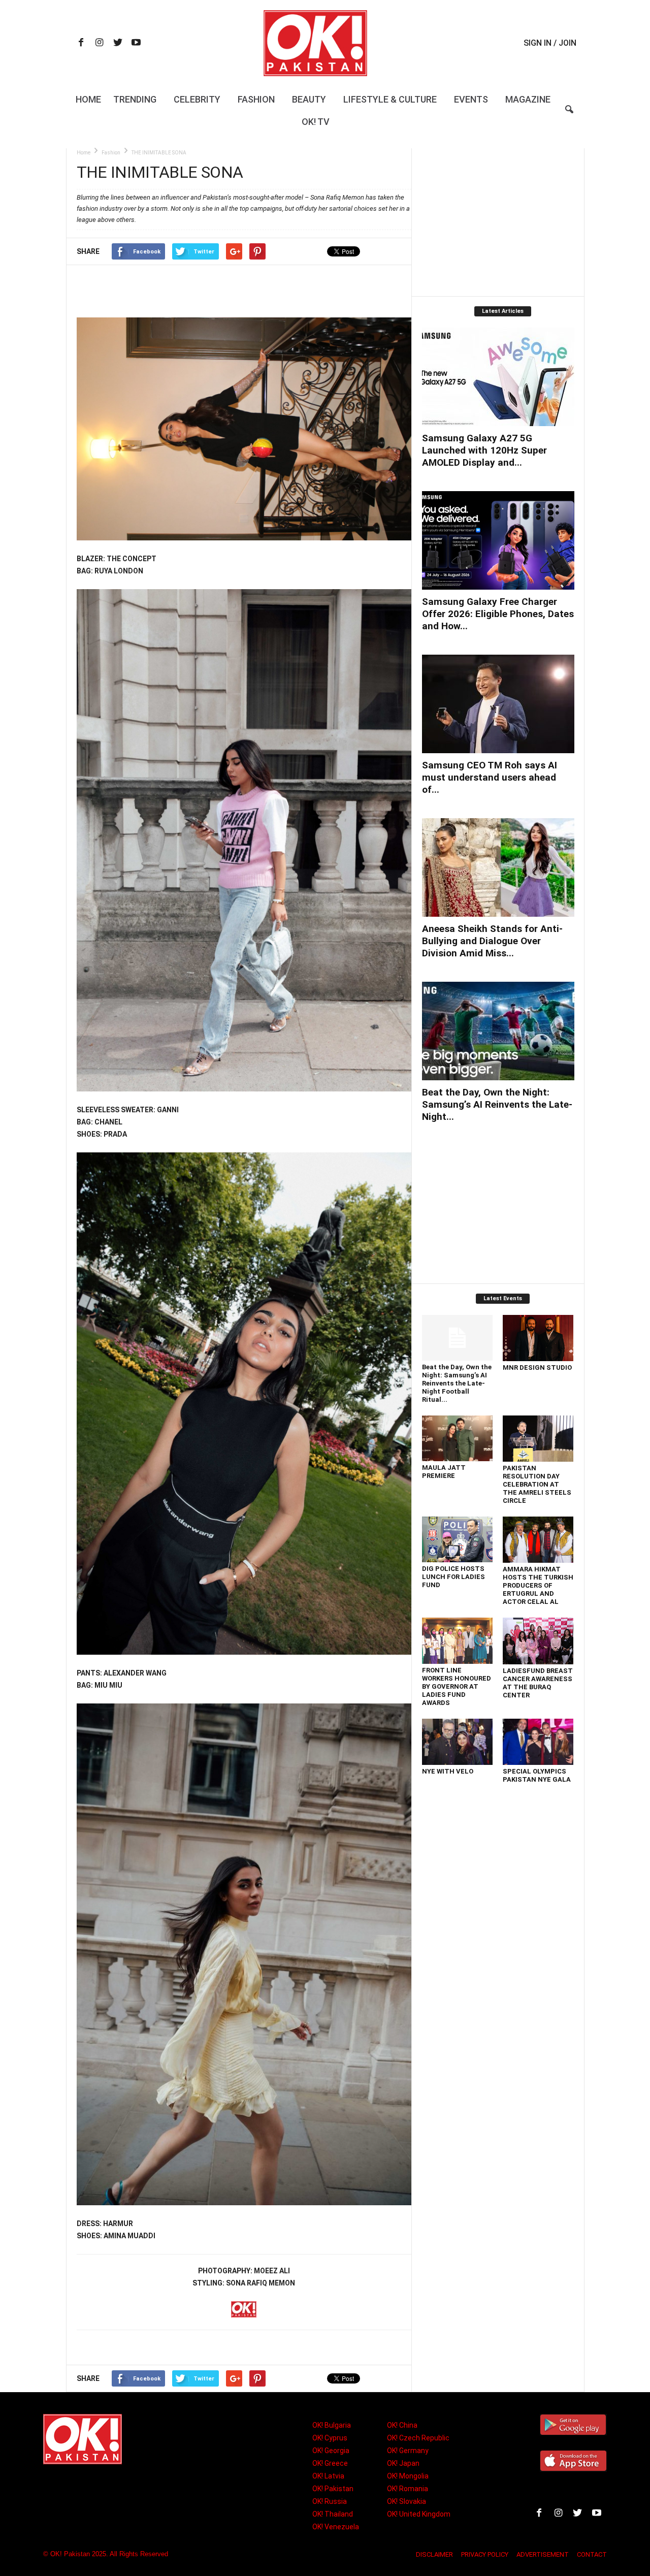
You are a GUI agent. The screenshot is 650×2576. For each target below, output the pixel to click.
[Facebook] (81, 43)
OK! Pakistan (333, 2489)
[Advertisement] (244, 291)
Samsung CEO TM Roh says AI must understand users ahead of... (490, 777)
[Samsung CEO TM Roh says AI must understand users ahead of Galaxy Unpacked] (498, 704)
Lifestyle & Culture (390, 99)
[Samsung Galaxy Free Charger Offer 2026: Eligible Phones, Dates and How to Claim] (498, 540)
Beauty (309, 99)
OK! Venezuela (336, 2527)
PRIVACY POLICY (485, 2554)
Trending (135, 99)
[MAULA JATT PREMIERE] (458, 1438)
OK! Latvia (328, 2476)
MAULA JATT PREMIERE (444, 1472)
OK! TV (316, 122)
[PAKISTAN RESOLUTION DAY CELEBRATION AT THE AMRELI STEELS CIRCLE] (538, 1438)
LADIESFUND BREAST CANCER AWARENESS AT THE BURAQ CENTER (538, 1683)
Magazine (528, 99)
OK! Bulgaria (332, 2425)
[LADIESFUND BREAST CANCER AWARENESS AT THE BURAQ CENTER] (538, 1641)
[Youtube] (136, 43)
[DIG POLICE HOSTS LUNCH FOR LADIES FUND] (458, 1539)
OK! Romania (408, 2489)
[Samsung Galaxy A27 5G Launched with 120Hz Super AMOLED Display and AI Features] (498, 377)
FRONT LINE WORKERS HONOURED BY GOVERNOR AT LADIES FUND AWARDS (457, 1686)
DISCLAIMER (434, 2554)
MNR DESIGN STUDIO (537, 1367)
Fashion (256, 99)
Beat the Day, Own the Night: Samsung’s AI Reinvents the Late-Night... (497, 1104)
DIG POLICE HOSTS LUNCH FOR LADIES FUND (453, 1577)
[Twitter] (118, 43)
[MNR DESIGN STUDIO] (538, 1338)
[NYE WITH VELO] (458, 1742)
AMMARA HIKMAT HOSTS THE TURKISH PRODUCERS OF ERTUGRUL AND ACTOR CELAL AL (538, 1585)
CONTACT (592, 2554)
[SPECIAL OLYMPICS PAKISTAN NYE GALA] (538, 1742)
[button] (569, 116)
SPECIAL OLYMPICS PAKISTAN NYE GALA (537, 1775)
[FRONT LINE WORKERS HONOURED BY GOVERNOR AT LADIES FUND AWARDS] (458, 1641)
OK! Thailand (333, 2514)
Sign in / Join (550, 43)
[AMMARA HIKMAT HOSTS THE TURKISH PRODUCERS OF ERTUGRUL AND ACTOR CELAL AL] (538, 1540)
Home (88, 99)
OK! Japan (403, 2463)
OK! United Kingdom (419, 2514)
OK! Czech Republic (418, 2438)
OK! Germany (408, 2451)
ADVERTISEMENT (543, 2554)
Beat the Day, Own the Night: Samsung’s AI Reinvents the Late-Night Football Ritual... (457, 1383)
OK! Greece (330, 2463)
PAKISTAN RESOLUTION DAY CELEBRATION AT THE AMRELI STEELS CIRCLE (537, 1484)
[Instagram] (100, 43)
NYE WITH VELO (448, 1771)
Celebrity (197, 99)
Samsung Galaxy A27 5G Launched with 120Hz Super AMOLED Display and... (484, 450)
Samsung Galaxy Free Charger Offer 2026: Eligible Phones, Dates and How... (498, 614)
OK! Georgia (331, 2451)
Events (471, 99)
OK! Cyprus (330, 2438)
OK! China (402, 2425)
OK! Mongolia (408, 2476)
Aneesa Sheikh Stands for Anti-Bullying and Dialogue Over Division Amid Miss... (492, 941)
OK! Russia (330, 2501)
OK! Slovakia (407, 2501)
